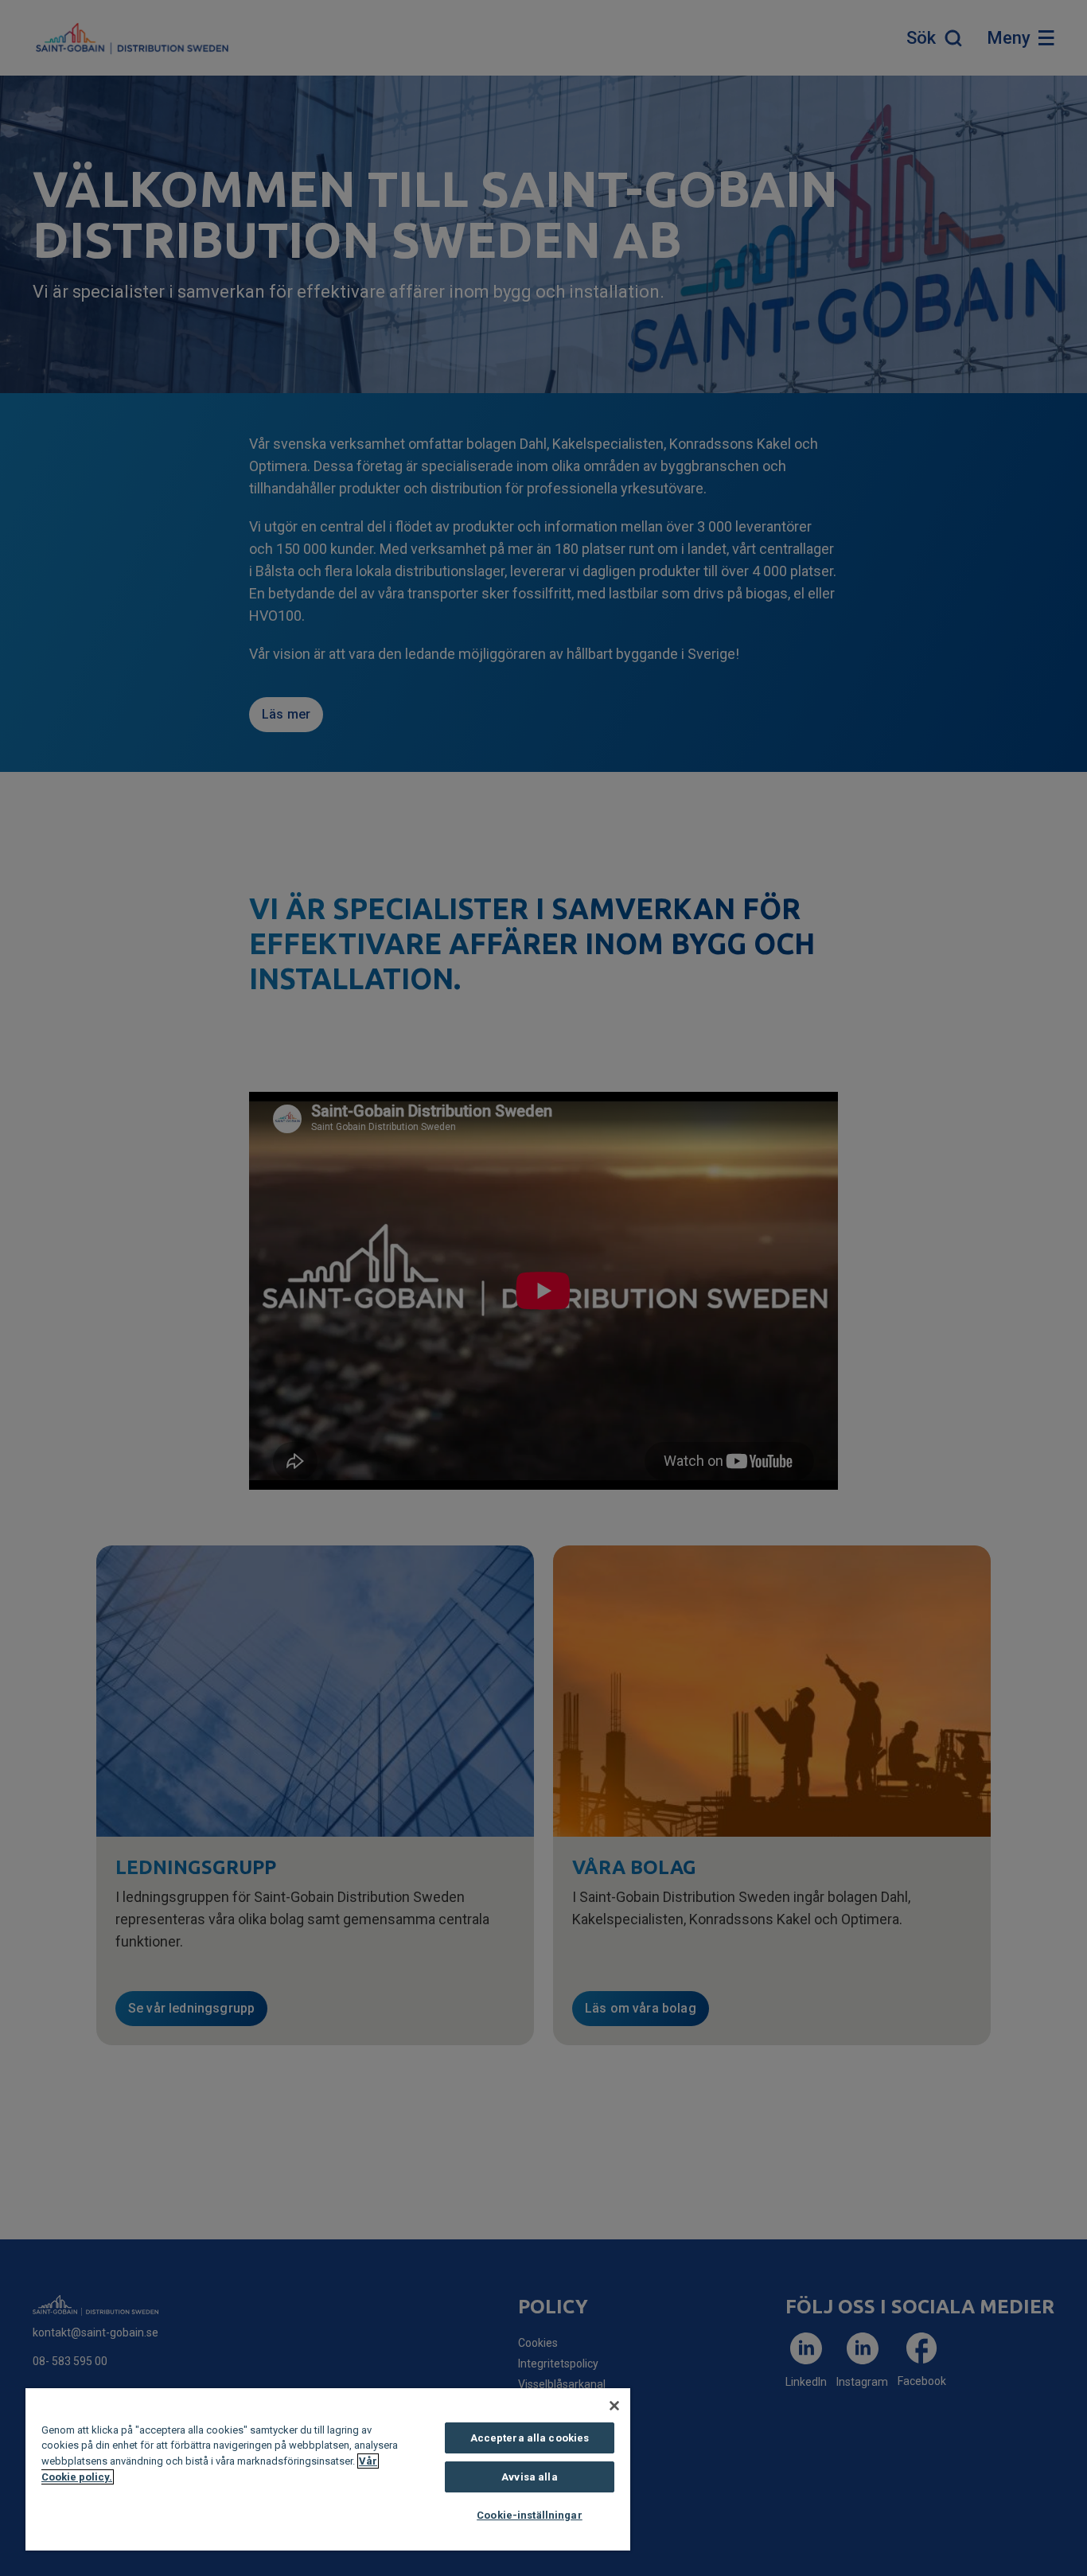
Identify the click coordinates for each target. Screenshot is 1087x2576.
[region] (328, 2469)
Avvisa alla (529, 2477)
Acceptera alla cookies (530, 2438)
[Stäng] (614, 2406)
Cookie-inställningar (530, 2515)
